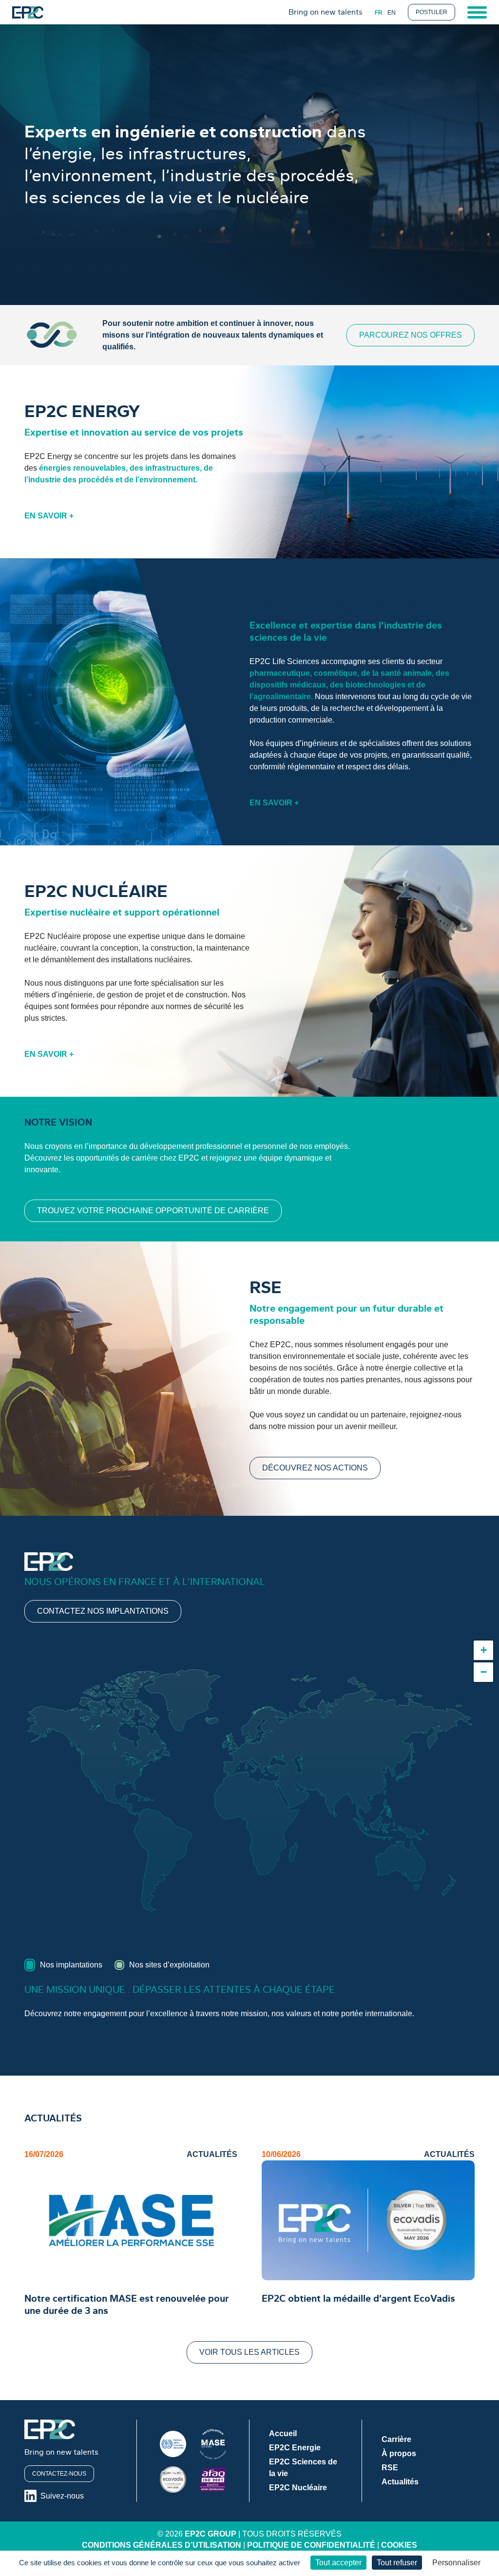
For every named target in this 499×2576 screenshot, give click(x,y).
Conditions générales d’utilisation (162, 2545)
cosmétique (336, 673)
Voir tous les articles (249, 2352)
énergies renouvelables (82, 468)
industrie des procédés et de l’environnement (112, 480)
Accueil (283, 2433)
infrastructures (173, 468)
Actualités (400, 2482)
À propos (399, 2453)
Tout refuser (397, 2563)
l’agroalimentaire (280, 696)
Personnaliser (456, 2563)
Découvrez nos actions (315, 1468)
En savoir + (49, 516)
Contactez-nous (59, 2474)
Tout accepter (338, 2563)
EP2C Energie (295, 2448)
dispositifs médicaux (288, 685)
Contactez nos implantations (103, 1611)
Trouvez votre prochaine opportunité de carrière (153, 1211)
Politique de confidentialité (311, 2545)
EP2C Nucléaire (298, 2488)
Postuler (432, 12)
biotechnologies (375, 685)
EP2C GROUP (211, 2534)
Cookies (399, 2545)
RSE (390, 2468)
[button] (483, 1650)
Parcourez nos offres (411, 335)
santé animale (406, 673)
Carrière (396, 2439)
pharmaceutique (280, 673)
